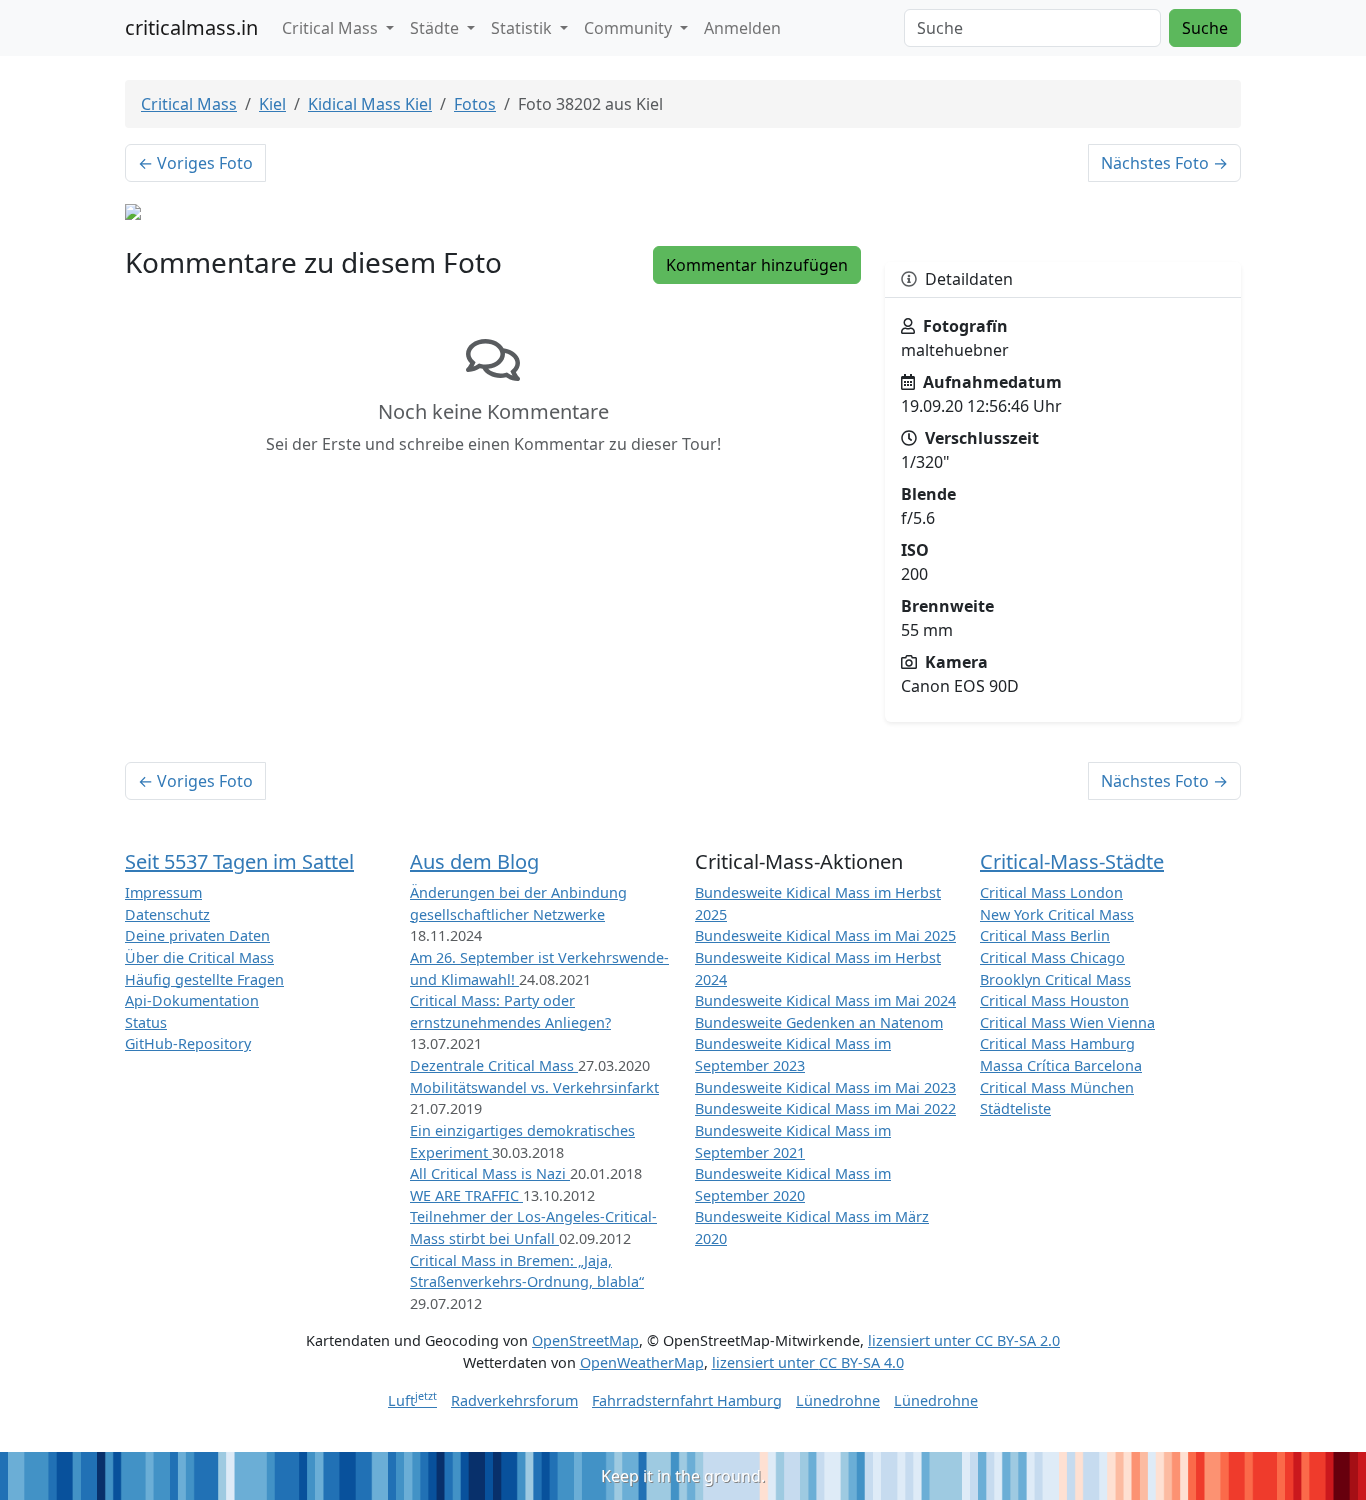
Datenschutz (167, 914)
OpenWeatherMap (642, 1362)
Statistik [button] (523, 28)
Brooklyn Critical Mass (1055, 979)
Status (146, 1022)
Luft (412, 1400)
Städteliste (1015, 1108)
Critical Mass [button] (332, 28)
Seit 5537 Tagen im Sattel (239, 861)
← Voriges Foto (195, 163)
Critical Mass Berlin (1045, 935)
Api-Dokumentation (192, 1000)
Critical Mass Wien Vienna (1067, 1022)
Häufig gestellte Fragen (204, 979)
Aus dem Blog (474, 861)
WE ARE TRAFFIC (466, 1195)
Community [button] (630, 28)
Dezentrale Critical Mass (494, 1065)
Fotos (475, 104)
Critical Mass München (1057, 1087)
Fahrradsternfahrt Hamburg (687, 1400)
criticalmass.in (191, 27)
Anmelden (742, 28)
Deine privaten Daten (197, 935)
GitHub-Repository (188, 1043)
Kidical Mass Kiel (370, 104)
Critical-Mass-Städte (1072, 861)
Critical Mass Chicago (1052, 957)
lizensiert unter (964, 1340)
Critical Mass (189, 104)
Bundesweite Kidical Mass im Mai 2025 (825, 935)
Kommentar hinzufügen (757, 265)
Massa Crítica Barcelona (1061, 1065)
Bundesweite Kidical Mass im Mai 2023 (825, 1087)
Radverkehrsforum (514, 1400)
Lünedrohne (838, 1400)
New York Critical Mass (1057, 914)
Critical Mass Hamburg (1057, 1043)
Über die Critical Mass (199, 957)
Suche (1205, 28)
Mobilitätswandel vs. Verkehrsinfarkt (534, 1087)
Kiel (272, 104)
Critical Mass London (1051, 892)
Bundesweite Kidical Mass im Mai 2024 (825, 1000)
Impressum (163, 892)
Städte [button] (436, 28)
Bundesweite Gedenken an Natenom (819, 1022)
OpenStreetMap (585, 1340)
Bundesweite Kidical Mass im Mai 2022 (825, 1108)
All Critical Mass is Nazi (490, 1173)
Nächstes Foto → (1164, 163)
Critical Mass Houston (1054, 1000)
